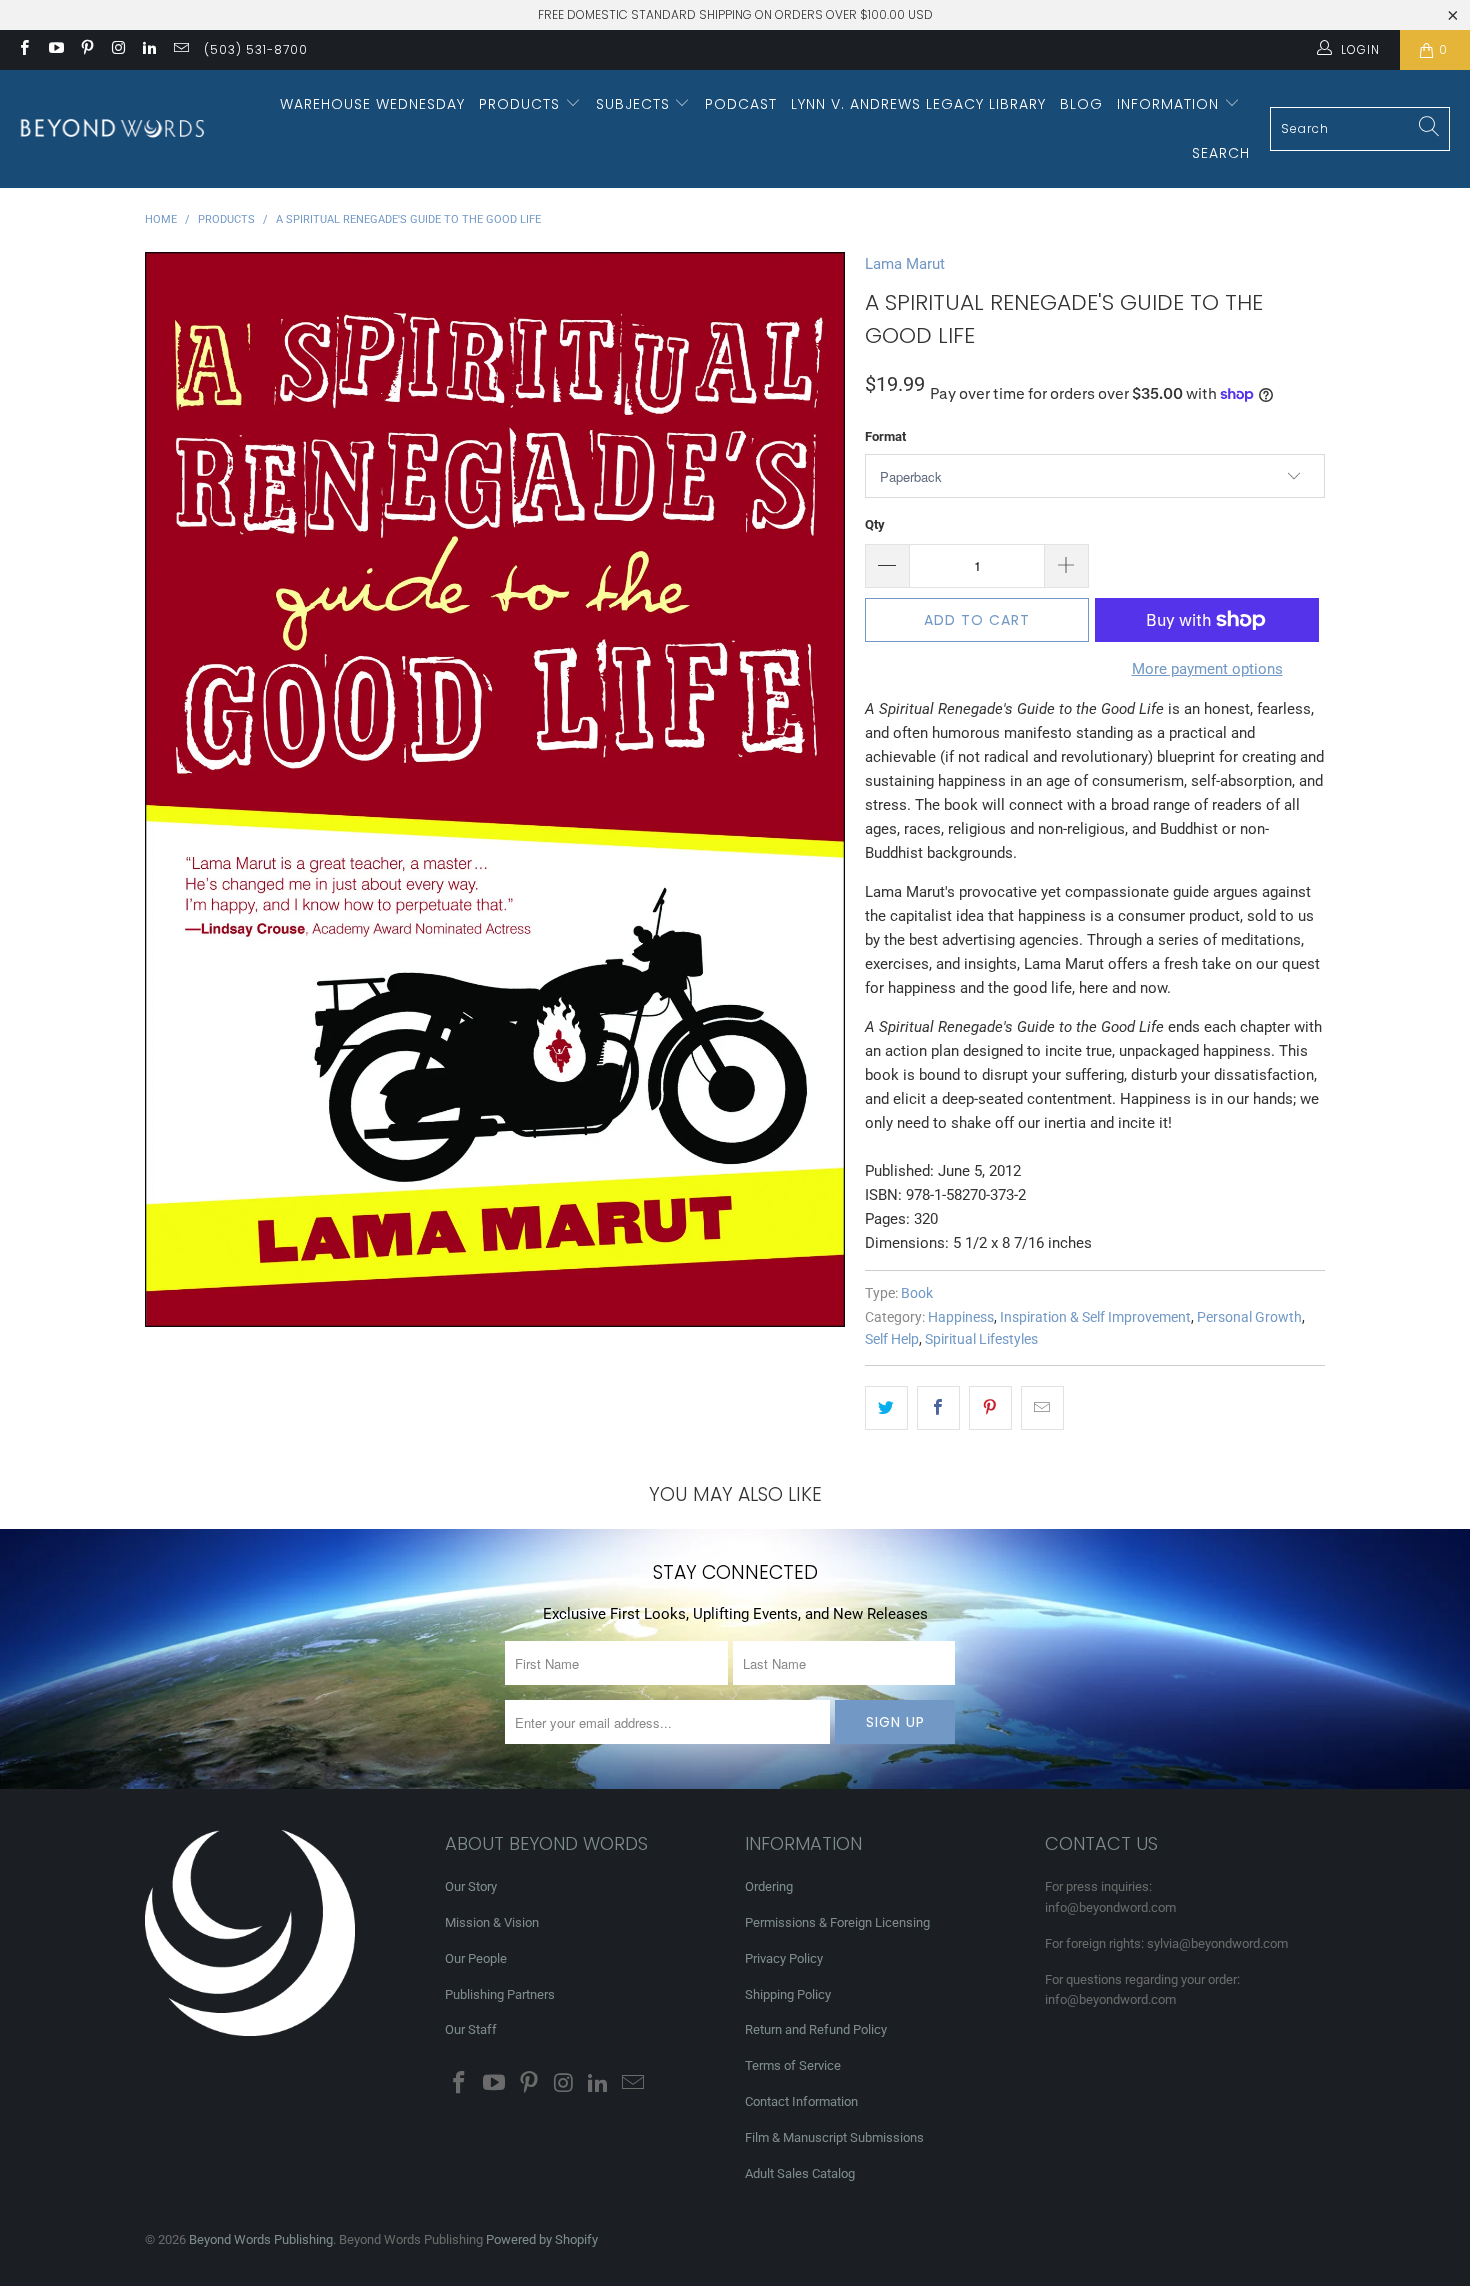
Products (522, 104)
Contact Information (801, 2101)
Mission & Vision (492, 1922)
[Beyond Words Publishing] (112, 128)
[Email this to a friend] (1042, 1408)
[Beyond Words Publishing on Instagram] (117, 50)
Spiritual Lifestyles (981, 1339)
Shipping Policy (788, 1994)
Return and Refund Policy (816, 2029)
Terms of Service (793, 2065)
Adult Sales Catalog (800, 2173)
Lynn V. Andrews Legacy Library (918, 104)
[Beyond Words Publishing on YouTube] (54, 50)
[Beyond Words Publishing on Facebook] (23, 50)
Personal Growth (1249, 1317)
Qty (875, 524)
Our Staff (471, 2029)
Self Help (892, 1339)
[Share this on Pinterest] (990, 1408)
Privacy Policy (784, 1958)
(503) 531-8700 (256, 49)
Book (917, 1293)
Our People (476, 1958)
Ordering (769, 1886)
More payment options (1207, 669)
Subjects (635, 104)
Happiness (961, 1317)
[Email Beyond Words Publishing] (179, 50)
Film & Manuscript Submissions (834, 2137)
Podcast (741, 104)
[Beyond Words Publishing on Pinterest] (86, 50)
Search (1221, 153)
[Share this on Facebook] (938, 1408)
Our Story (471, 1886)
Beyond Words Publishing (261, 2239)
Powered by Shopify (542, 2239)
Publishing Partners (500, 1994)
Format (885, 436)
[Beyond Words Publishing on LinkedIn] (148, 50)
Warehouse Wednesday (372, 104)
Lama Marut (905, 264)
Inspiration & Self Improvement (1095, 1317)
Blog (1081, 104)
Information (1170, 104)
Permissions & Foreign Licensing (837, 1922)
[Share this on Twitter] (886, 1408)
